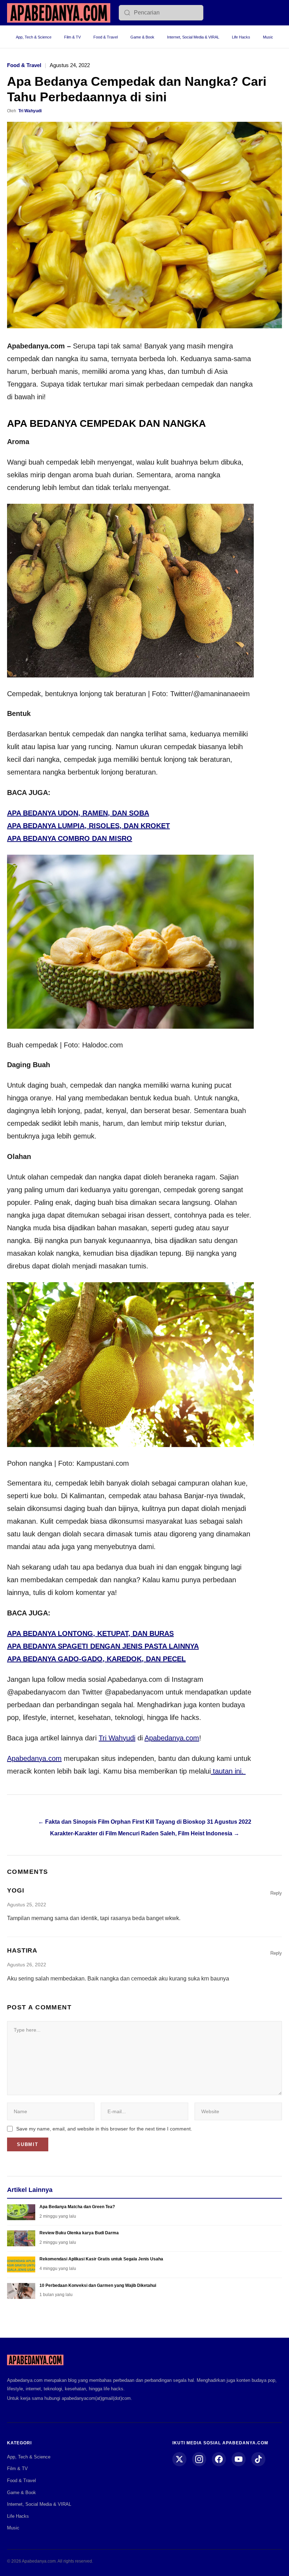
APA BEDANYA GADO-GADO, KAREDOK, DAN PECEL (96, 1659)
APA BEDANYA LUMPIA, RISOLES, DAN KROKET (88, 826)
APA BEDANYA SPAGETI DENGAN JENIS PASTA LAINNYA (103, 1646)
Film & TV (72, 37)
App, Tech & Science (34, 37)
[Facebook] (219, 2459)
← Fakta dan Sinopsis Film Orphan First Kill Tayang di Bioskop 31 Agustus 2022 (145, 1822)
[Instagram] (199, 2459)
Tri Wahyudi (30, 111)
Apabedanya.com (172, 1738)
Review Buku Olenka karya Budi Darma (79, 2233)
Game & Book (142, 37)
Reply (276, 1893)
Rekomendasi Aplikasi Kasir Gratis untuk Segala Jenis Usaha (101, 2259)
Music (268, 37)
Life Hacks (241, 37)
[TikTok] (258, 2459)
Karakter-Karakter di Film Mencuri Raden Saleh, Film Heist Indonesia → (145, 1833)
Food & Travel (106, 37)
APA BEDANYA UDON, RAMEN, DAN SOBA (78, 813)
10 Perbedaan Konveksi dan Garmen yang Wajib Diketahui (98, 2285)
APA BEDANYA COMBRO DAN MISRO (70, 838)
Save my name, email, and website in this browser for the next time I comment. (104, 2129)
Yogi (16, 1890)
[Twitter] (179, 2459)
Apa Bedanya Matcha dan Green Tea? (77, 2207)
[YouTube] (239, 2459)
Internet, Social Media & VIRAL (193, 37)
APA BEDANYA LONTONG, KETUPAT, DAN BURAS (90, 1633)
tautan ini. (228, 1771)
